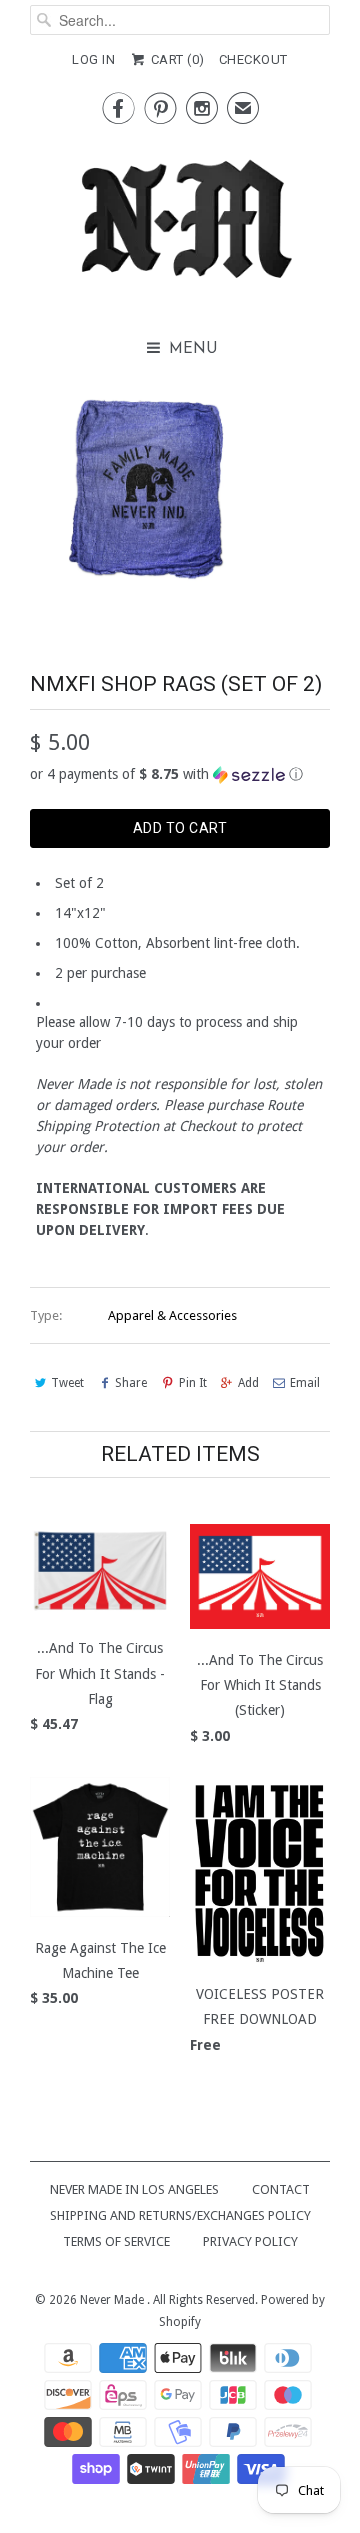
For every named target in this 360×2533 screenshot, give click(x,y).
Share (131, 1383)
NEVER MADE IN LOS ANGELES (134, 2189)
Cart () (176, 59)
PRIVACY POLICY (250, 2241)
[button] (180, 774)
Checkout (253, 59)
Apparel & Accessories (172, 1315)
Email (305, 1383)
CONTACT (281, 2189)
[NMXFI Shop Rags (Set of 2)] (147, 489)
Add (248, 1383)
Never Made (113, 2300)
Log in (93, 59)
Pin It (192, 1383)
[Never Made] (180, 225)
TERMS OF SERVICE (116, 2241)
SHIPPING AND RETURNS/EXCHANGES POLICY (180, 2215)
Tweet (67, 1383)
